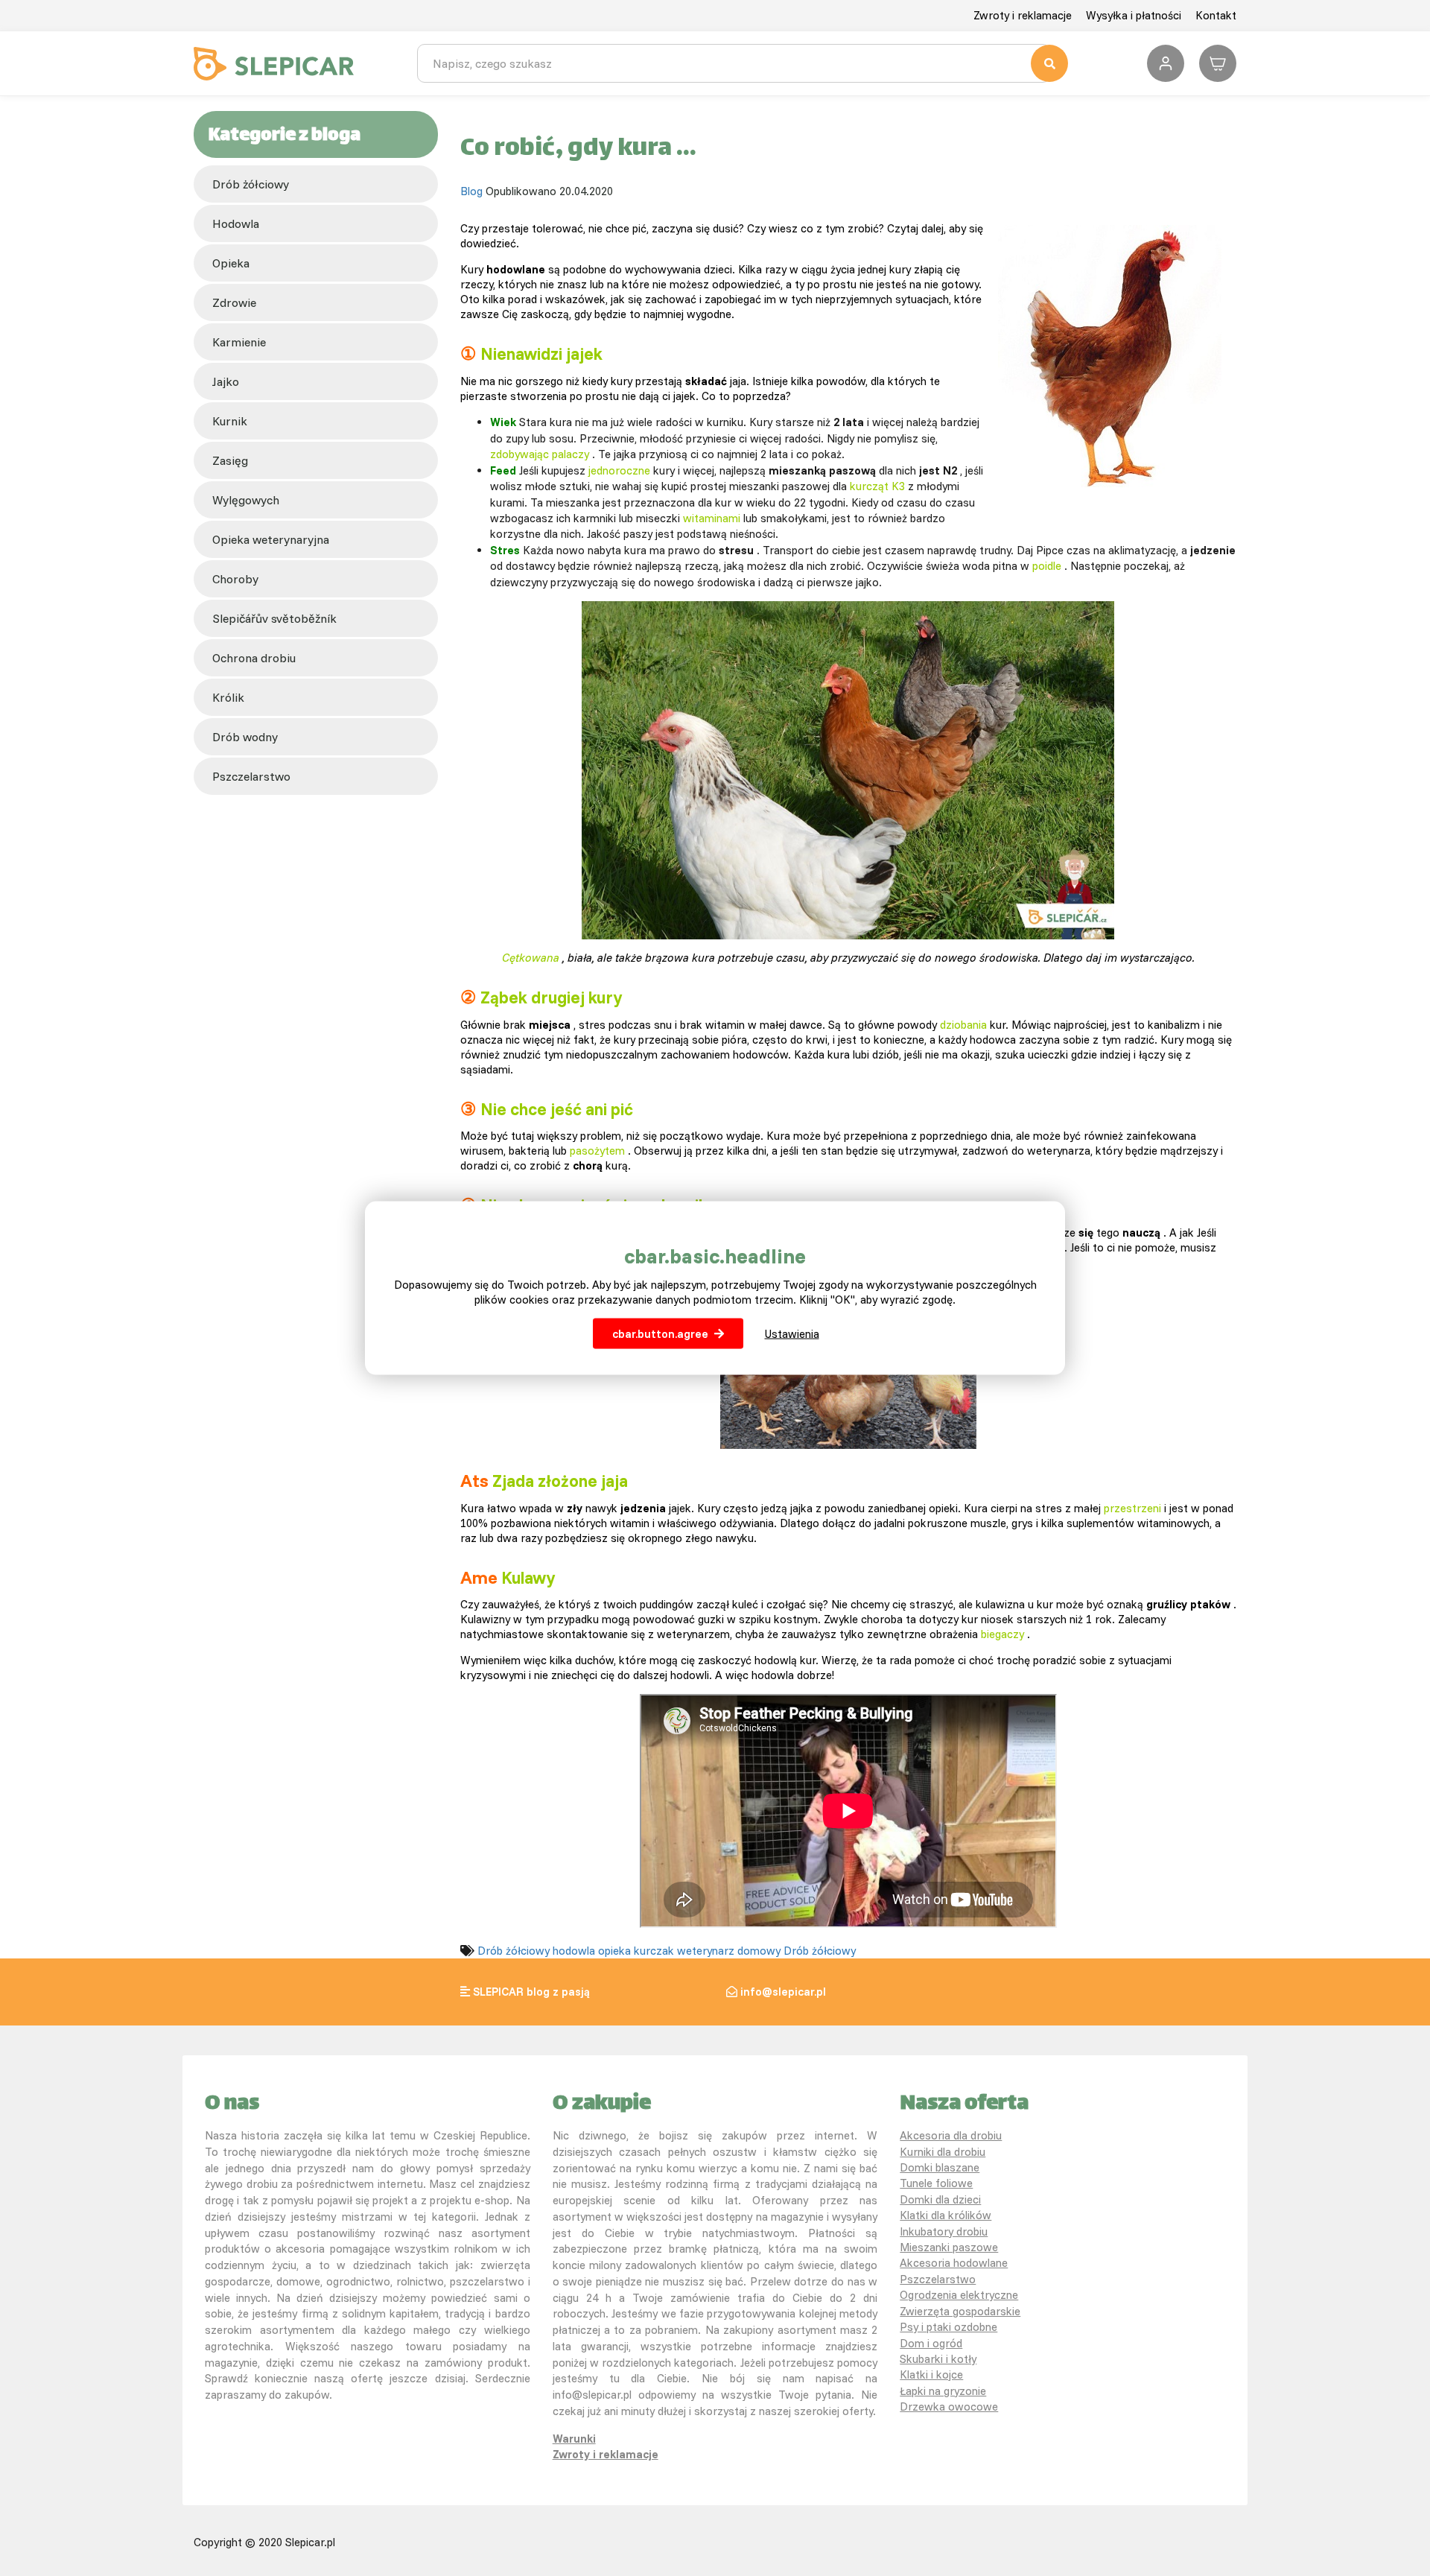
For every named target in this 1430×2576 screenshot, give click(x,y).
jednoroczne (619, 470)
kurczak (654, 1951)
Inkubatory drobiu (944, 2231)
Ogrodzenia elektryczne (959, 2295)
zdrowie (234, 302)
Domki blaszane (940, 2167)
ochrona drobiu (254, 658)
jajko (226, 381)
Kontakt (1216, 15)
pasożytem (597, 1151)
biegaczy (1002, 1634)
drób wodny (245, 737)
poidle (1047, 566)
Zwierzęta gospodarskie (960, 2311)
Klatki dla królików (946, 2215)
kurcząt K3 (877, 486)
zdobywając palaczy (540, 454)
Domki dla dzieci (940, 2199)
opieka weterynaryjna (271, 539)
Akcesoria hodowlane (954, 2263)
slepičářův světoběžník (274, 618)
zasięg (230, 460)
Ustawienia (792, 1333)
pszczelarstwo (251, 776)
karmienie (239, 342)
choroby (235, 579)
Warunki (574, 2439)
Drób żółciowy (251, 184)
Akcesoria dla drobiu (951, 2135)
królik (228, 697)
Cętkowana (531, 958)
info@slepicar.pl (783, 1992)
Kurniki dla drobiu (943, 2152)
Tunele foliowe (936, 2183)
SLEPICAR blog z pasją (531, 1992)
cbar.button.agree (660, 1333)
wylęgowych (246, 500)
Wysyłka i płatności (1134, 15)
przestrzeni (1132, 1508)
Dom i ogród (931, 2343)
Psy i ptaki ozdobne (948, 2327)
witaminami (712, 518)
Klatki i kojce (931, 2374)
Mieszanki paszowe (949, 2247)
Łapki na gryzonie (943, 2391)
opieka (231, 263)
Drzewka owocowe (949, 2407)
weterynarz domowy (729, 1951)
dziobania (963, 1025)
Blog (471, 191)
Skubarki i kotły (938, 2359)
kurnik (230, 421)
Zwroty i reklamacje (1023, 15)
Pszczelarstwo (938, 2279)
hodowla (236, 223)
